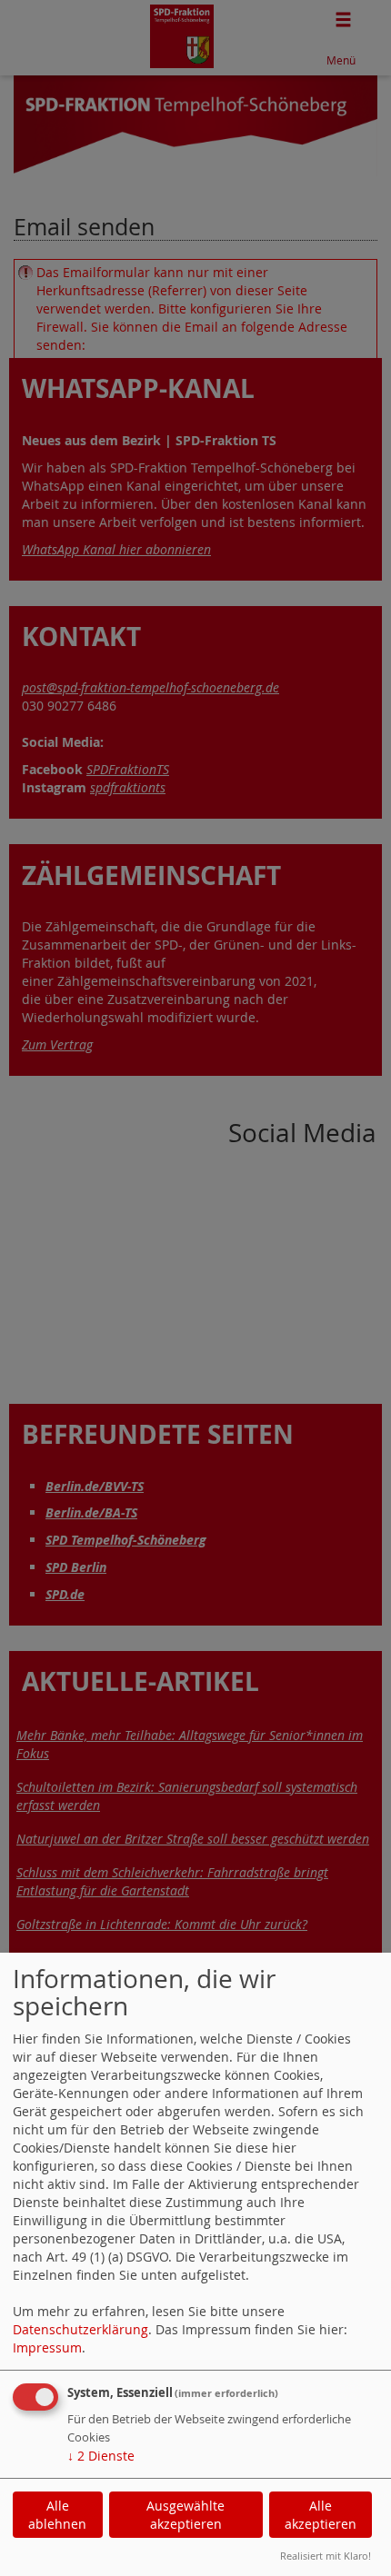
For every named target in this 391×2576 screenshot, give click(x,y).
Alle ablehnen (57, 2515)
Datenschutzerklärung (80, 2329)
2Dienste (101, 2456)
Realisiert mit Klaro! (326, 2556)
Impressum (47, 2347)
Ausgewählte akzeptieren (185, 2515)
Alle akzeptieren (321, 2515)
